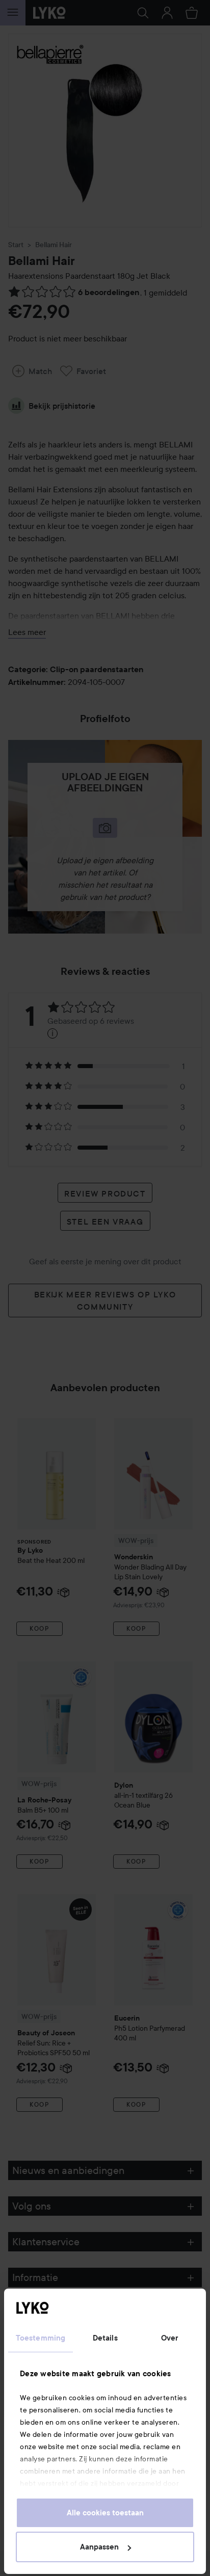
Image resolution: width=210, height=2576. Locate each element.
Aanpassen (99, 2547)
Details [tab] (105, 2338)
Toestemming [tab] (41, 2338)
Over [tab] (170, 2338)
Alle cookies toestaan (105, 2513)
